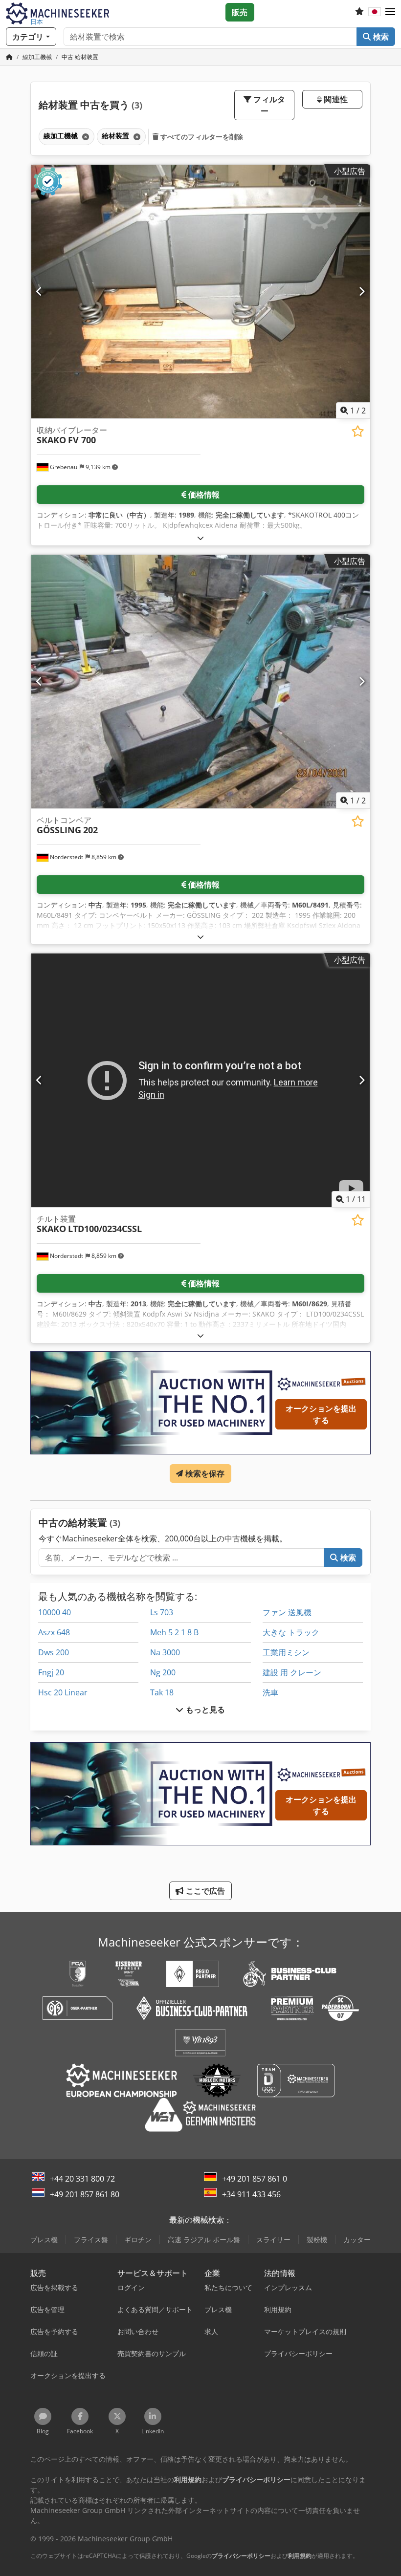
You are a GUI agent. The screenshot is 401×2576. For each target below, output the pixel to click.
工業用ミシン (286, 1652)
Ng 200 (163, 1672)
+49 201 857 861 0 (255, 2179)
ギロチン (138, 2240)
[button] (390, 12)
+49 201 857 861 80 (85, 2194)
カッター (357, 2240)
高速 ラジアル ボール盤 (204, 2240)
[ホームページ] (9, 57)
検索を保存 (204, 1473)
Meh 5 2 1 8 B (174, 1632)
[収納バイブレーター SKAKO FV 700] (200, 292)
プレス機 (44, 2240)
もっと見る (205, 1710)
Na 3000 (165, 1652)
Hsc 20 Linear (63, 1692)
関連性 (335, 99)
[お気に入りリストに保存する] (358, 431)
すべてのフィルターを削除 (201, 137)
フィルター (268, 105)
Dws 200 (54, 1652)
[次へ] (362, 291)
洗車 (270, 1692)
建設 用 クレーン (292, 1672)
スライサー (273, 2240)
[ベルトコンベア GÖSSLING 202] (200, 682)
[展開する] (200, 538)
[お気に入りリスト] (359, 12)
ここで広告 (205, 1891)
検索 (380, 37)
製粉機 (317, 2240)
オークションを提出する (321, 1414)
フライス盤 (91, 2240)
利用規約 (300, 2556)
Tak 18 (162, 1692)
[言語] (375, 12)
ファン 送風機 (287, 1612)
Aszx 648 (54, 1632)
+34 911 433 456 (251, 2194)
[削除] (85, 137)
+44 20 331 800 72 (82, 2179)
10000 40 (55, 1612)
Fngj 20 (51, 1672)
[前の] (39, 291)
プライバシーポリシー (241, 2556)
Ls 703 (162, 1612)
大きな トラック (291, 1632)
